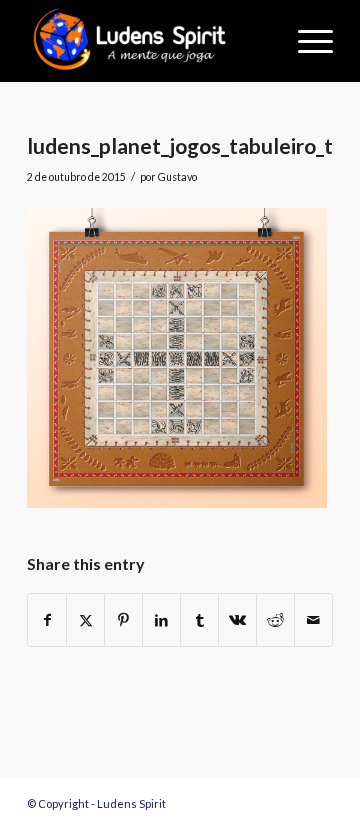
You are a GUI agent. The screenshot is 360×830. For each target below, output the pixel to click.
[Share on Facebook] (47, 620)
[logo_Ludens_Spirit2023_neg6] (149, 41)
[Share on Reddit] (275, 620)
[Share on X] (85, 620)
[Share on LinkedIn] (161, 620)
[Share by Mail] (313, 620)
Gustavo (177, 177)
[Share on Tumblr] (199, 620)
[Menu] (305, 41)
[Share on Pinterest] (123, 620)
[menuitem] (305, 41)
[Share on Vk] (237, 620)
